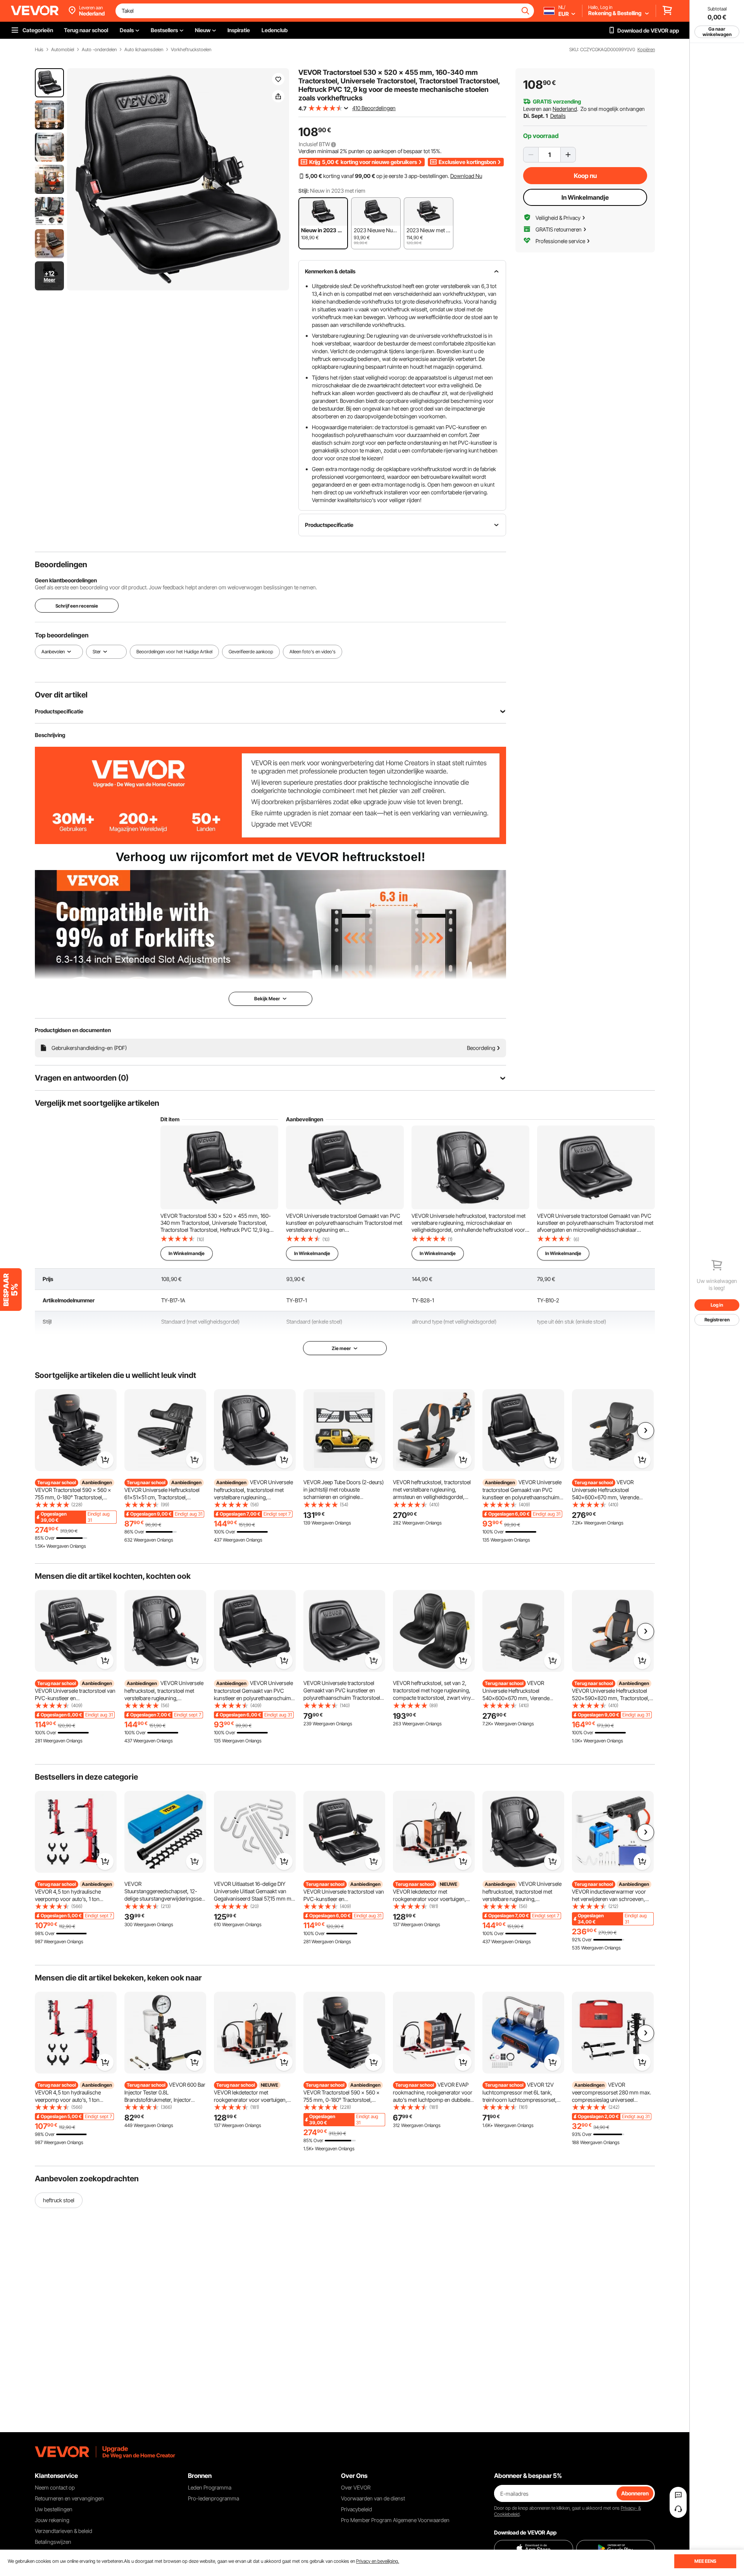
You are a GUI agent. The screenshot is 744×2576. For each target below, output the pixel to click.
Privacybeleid (356, 2509)
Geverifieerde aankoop (251, 652)
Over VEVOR (356, 2487)
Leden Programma (210, 2487)
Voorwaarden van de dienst (373, 2498)
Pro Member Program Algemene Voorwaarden (395, 2520)
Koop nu (585, 176)
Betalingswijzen (53, 2542)
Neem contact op (55, 2487)
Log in (717, 1305)
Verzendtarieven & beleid (64, 2531)
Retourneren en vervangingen (69, 2498)
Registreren (717, 1320)
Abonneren (635, 2493)
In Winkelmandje (585, 197)
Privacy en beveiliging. (378, 2561)
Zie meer (341, 1348)
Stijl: (304, 191)
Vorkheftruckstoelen (191, 50)
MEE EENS (705, 2561)
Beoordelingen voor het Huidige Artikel (174, 652)
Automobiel (63, 50)
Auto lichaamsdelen (144, 50)
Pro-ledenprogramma (214, 2498)
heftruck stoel (59, 2200)
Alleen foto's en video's (313, 652)
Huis (39, 50)
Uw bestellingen (54, 2509)
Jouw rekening (52, 2520)
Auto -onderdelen (99, 50)
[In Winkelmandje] (105, 1460)
